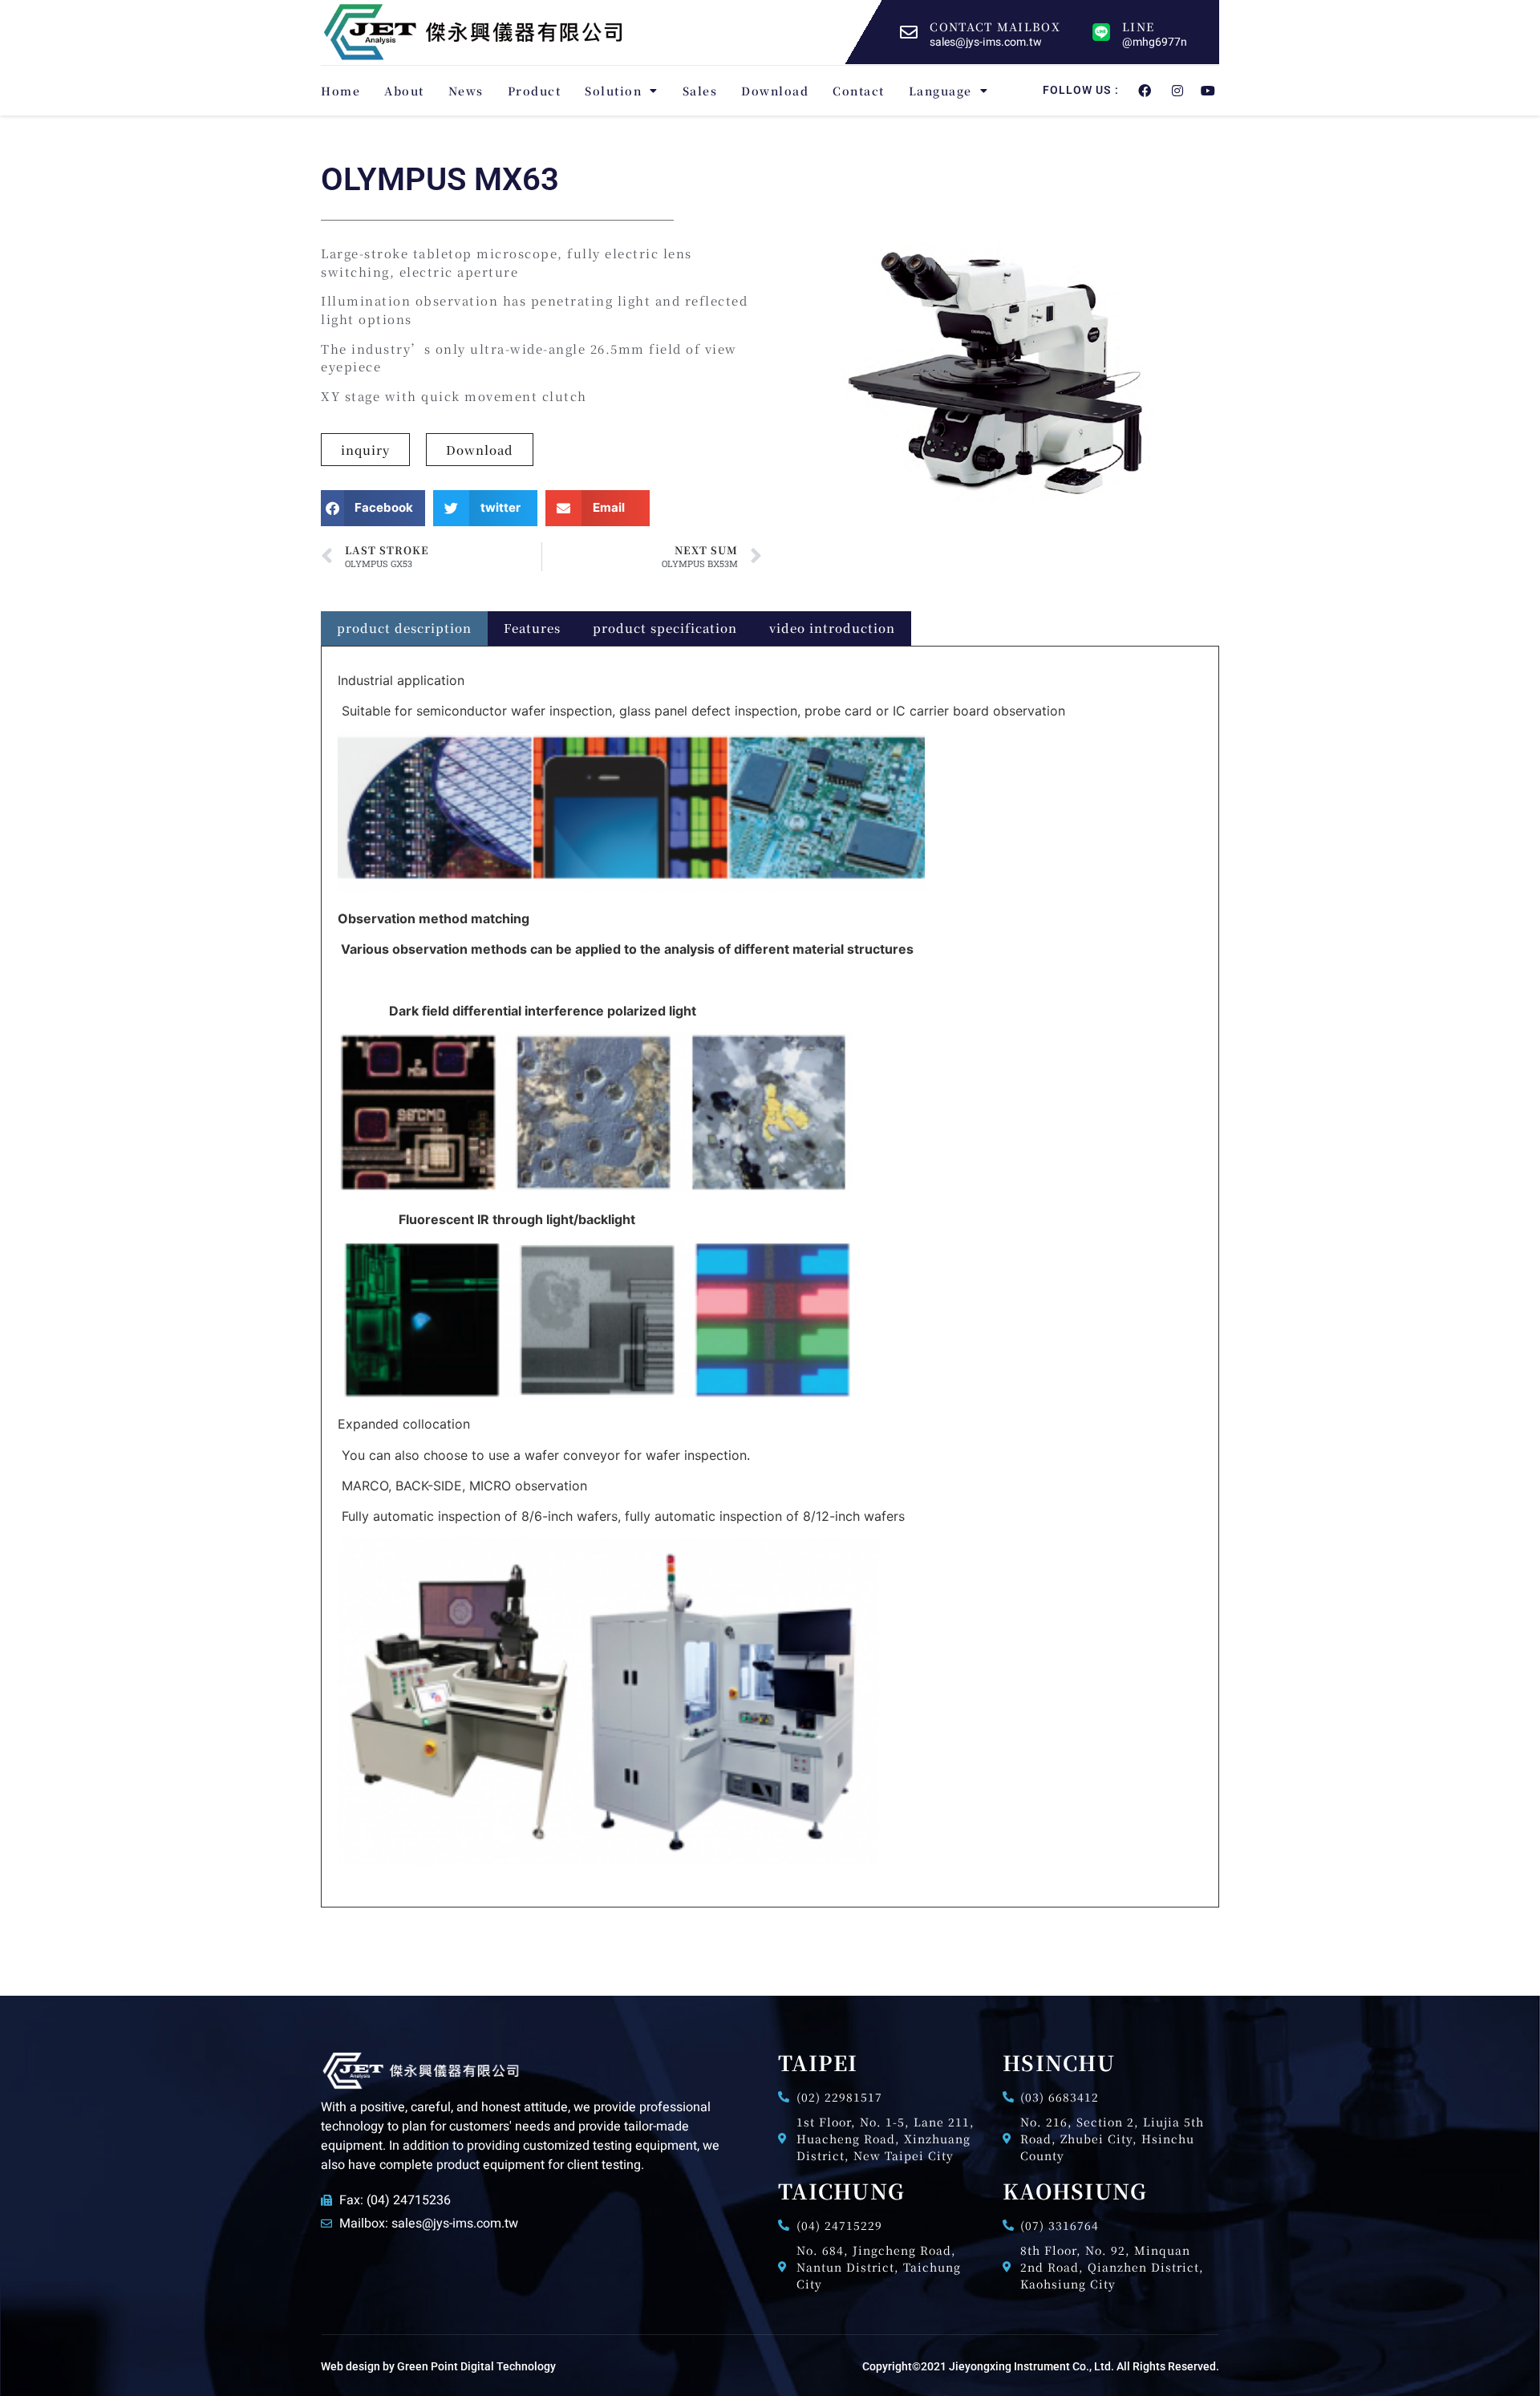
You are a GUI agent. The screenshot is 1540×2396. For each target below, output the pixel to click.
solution (613, 91)
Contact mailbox (995, 26)
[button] (373, 508)
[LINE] (1101, 32)
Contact (859, 91)
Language (940, 91)
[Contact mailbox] (909, 32)
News (466, 91)
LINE (1138, 26)
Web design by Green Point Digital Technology (438, 2366)
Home (340, 91)
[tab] (404, 628)
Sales (700, 91)
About (404, 91)
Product (535, 91)
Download (775, 91)
